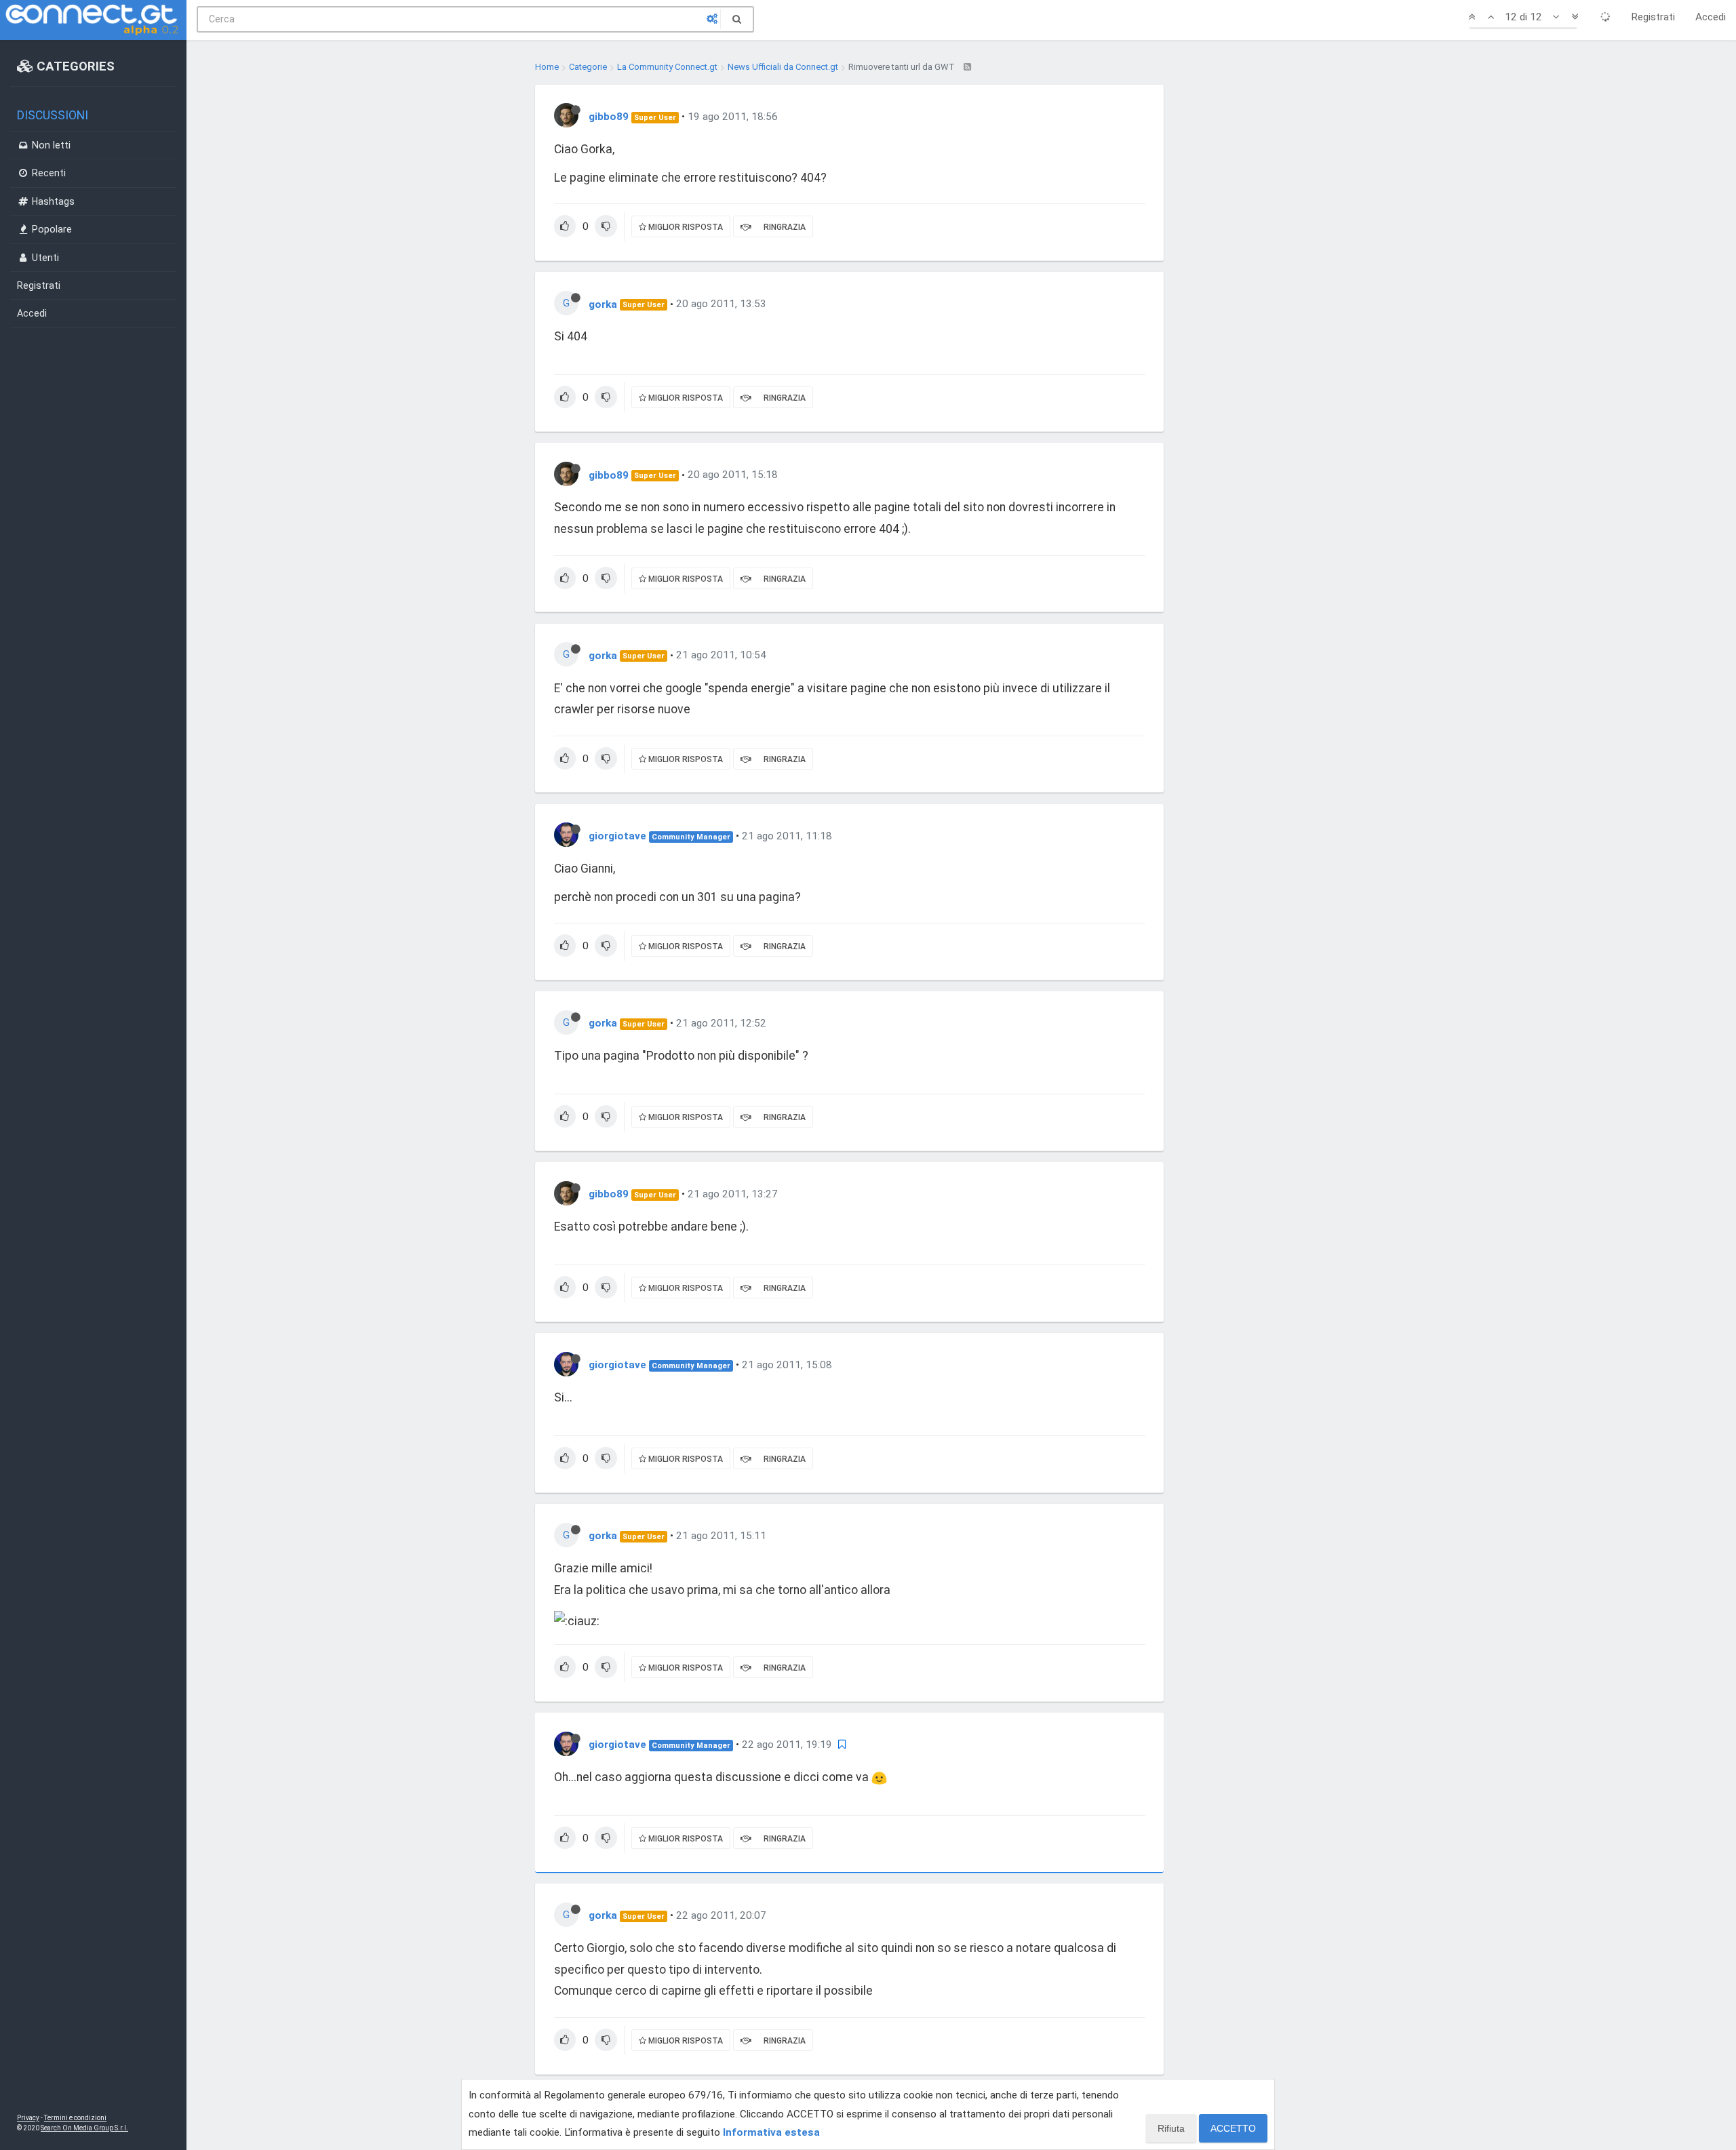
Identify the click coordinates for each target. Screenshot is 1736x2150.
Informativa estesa (771, 2132)
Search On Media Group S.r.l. (84, 2128)
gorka (603, 304)
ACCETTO (1233, 2128)
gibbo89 (609, 117)
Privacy (28, 2118)
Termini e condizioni (75, 2118)
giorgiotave (617, 836)
